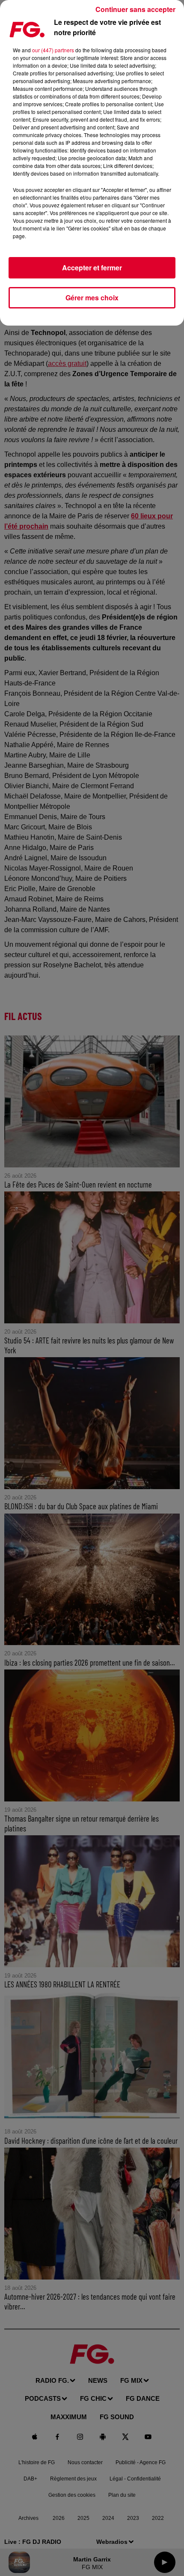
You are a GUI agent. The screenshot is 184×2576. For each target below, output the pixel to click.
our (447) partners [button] (53, 50)
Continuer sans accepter (135, 9)
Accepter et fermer (92, 268)
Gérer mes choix (92, 298)
